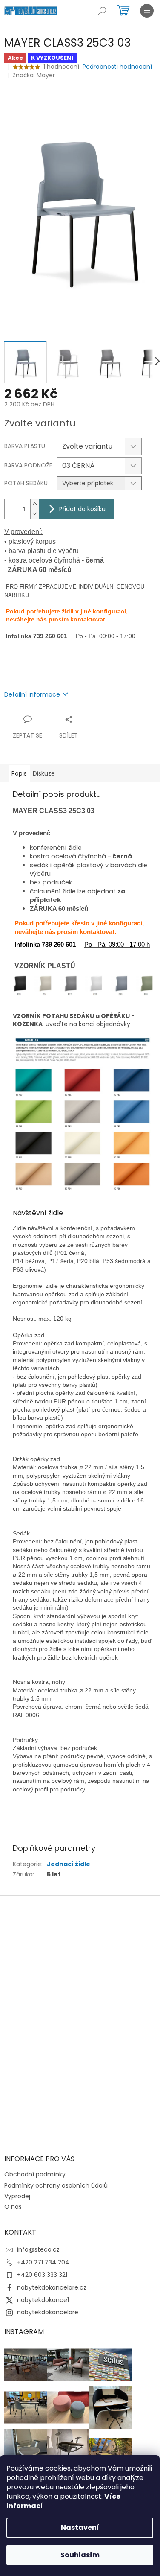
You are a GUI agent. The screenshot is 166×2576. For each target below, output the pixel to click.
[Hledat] (102, 11)
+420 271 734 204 (43, 2262)
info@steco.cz (38, 2249)
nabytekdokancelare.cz (52, 2287)
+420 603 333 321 (42, 2275)
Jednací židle (69, 1864)
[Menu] (147, 11)
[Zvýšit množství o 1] (34, 504)
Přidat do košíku (82, 509)
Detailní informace (32, 694)
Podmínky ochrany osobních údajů (56, 2185)
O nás (13, 2207)
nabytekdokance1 (43, 2300)
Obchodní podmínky (35, 2174)
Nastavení (80, 2528)
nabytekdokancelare (48, 2312)
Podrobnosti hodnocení (117, 67)
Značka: (34, 75)
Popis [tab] (19, 773)
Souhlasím (80, 2555)
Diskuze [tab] (44, 773)
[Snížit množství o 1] (34, 514)
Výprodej (17, 2196)
